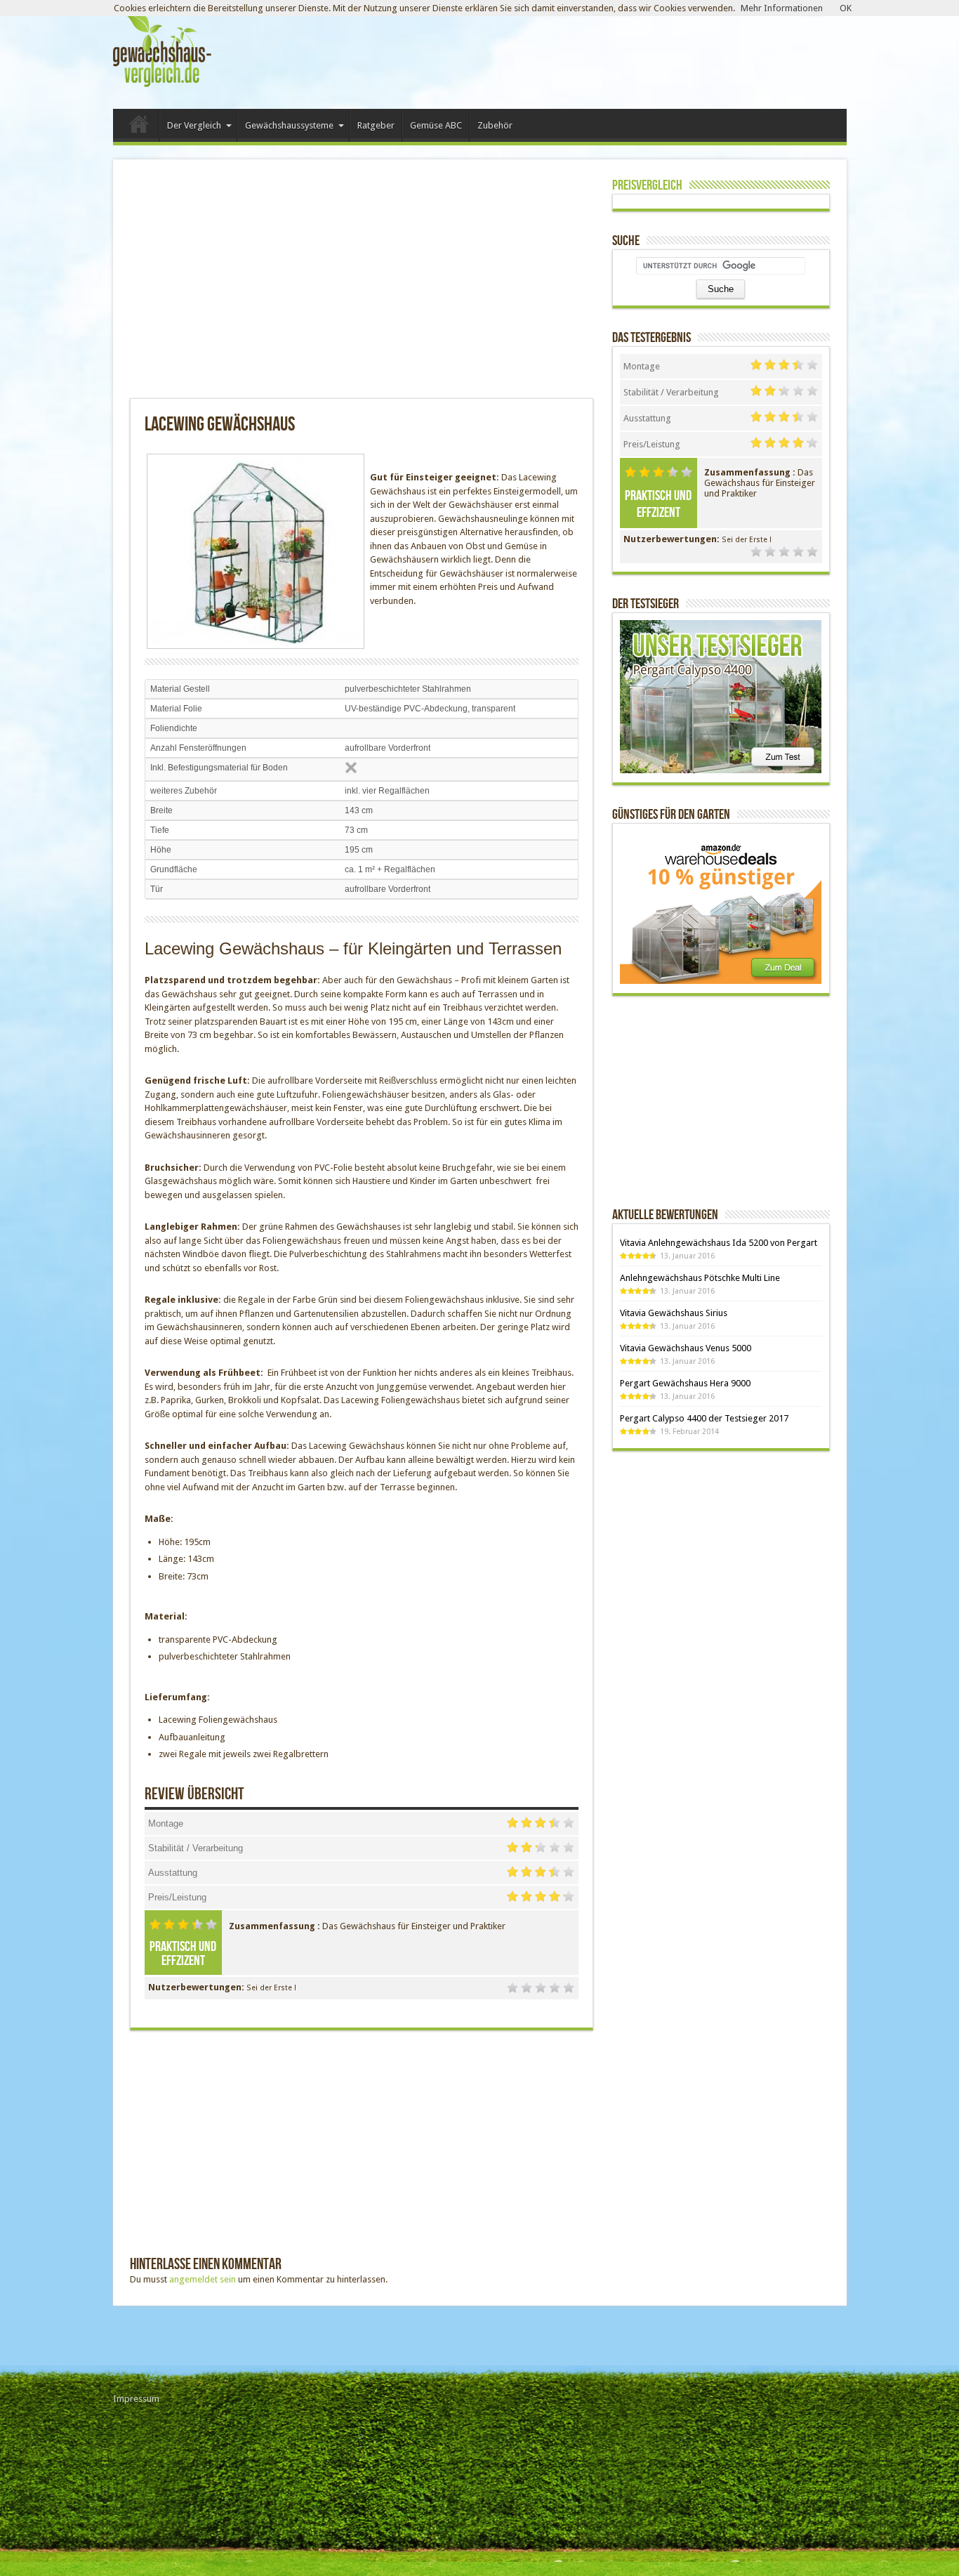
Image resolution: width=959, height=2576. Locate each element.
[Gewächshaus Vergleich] (162, 88)
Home (139, 127)
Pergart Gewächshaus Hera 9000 (685, 1383)
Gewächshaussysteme (289, 125)
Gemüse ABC (436, 125)
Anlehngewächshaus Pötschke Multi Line (700, 1278)
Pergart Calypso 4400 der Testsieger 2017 (704, 1418)
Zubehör (495, 125)
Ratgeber (376, 125)
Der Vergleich (194, 125)
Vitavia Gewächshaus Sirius (674, 1313)
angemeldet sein (203, 2279)
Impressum (136, 2399)
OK (846, 8)
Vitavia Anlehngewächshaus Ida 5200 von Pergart (719, 1243)
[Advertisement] (294, 286)
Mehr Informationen (782, 8)
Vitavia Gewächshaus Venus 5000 (686, 1348)
